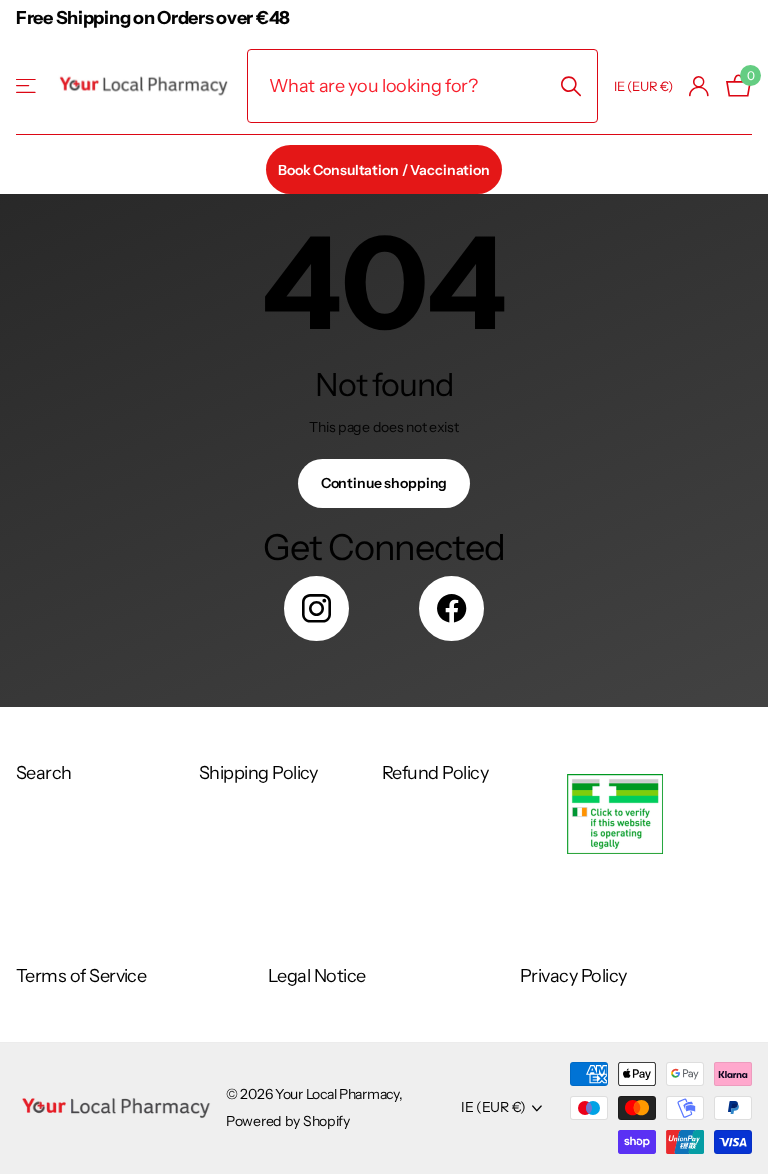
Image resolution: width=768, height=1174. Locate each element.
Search (44, 773)
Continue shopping (384, 483)
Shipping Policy (258, 773)
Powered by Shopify (288, 1121)
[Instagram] (316, 608)
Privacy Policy (573, 976)
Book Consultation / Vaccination (384, 170)
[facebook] (451, 608)
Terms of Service (81, 976)
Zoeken (570, 86)
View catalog (27, 86)
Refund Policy (435, 773)
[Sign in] (699, 86)
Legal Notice (317, 976)
